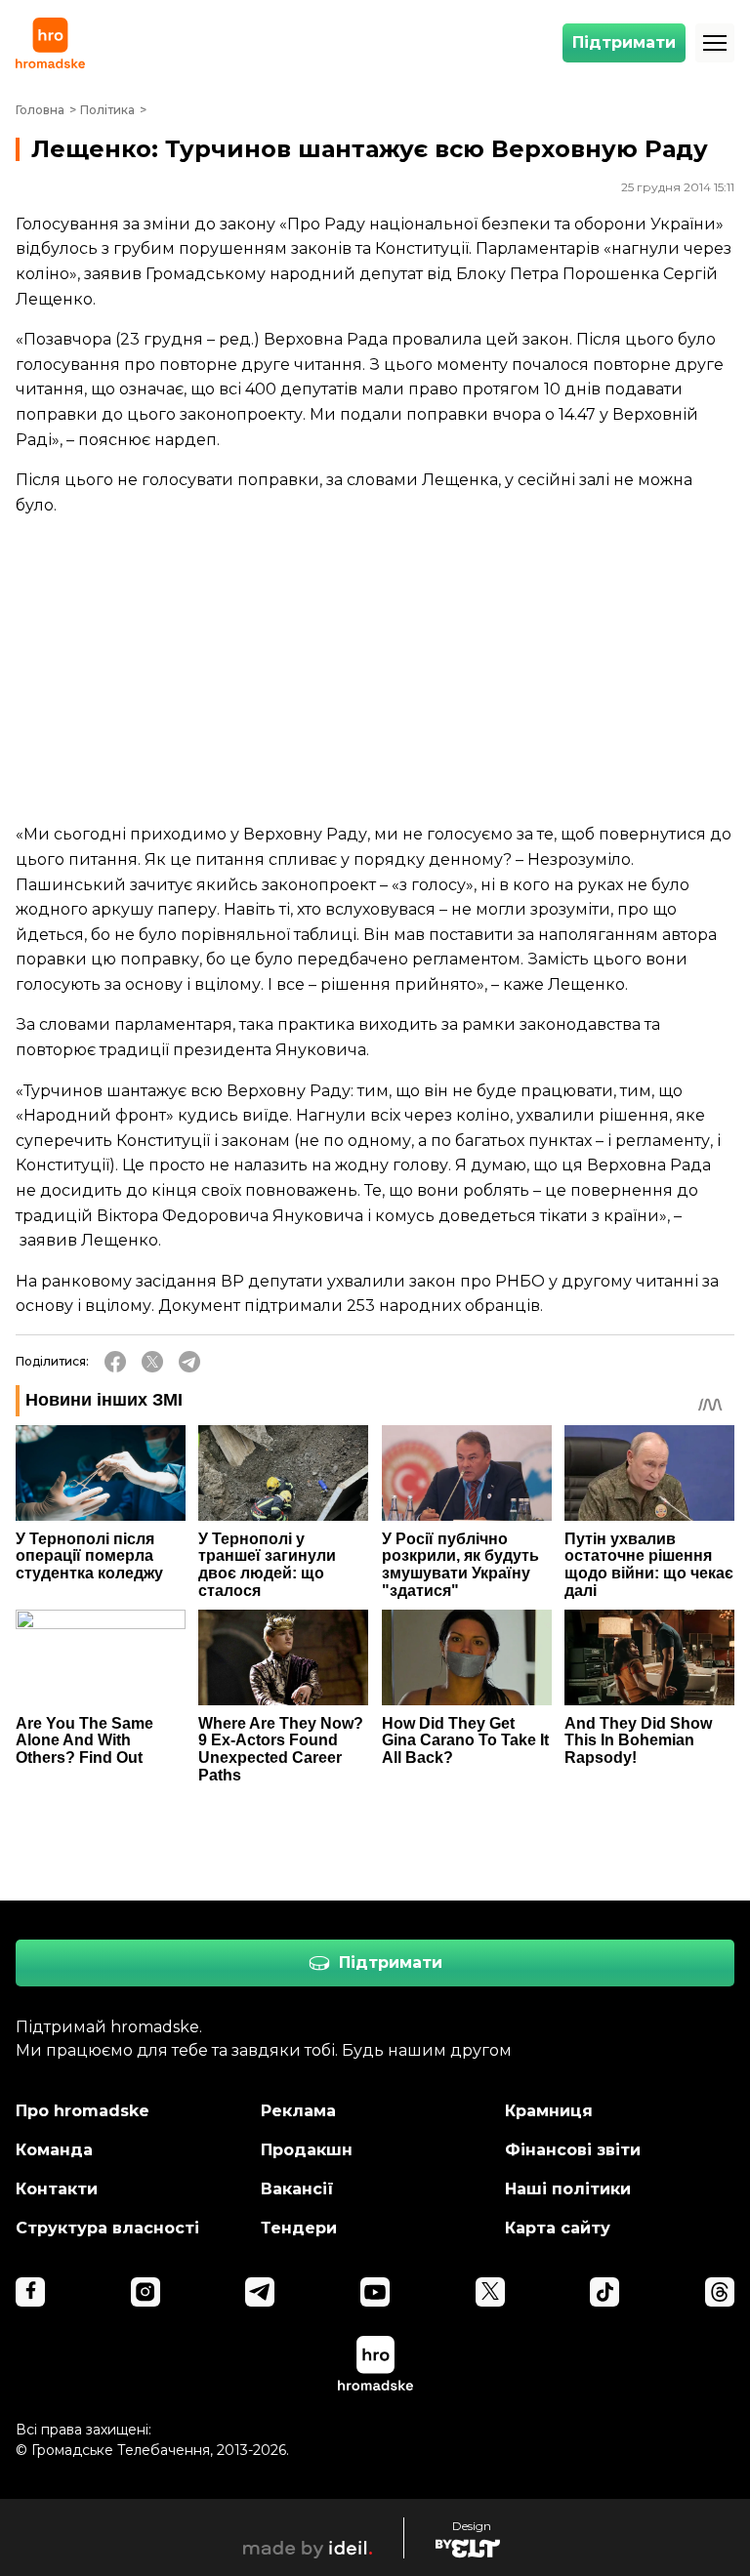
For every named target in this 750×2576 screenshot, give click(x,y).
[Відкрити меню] (715, 43)
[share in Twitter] (152, 1362)
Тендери (299, 2228)
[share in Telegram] (189, 1362)
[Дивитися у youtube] (375, 2292)
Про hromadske (83, 2111)
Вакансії (297, 2189)
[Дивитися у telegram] (260, 2292)
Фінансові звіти (573, 2150)
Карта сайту (558, 2228)
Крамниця (549, 2111)
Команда (54, 2150)
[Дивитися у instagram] (146, 2292)
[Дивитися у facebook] (30, 2292)
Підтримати (624, 42)
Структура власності (107, 2228)
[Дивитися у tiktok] (604, 2292)
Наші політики (568, 2189)
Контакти (57, 2189)
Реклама (298, 2111)
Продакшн (307, 2150)
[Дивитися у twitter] (490, 2292)
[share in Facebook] (115, 1362)
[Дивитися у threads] (720, 2292)
